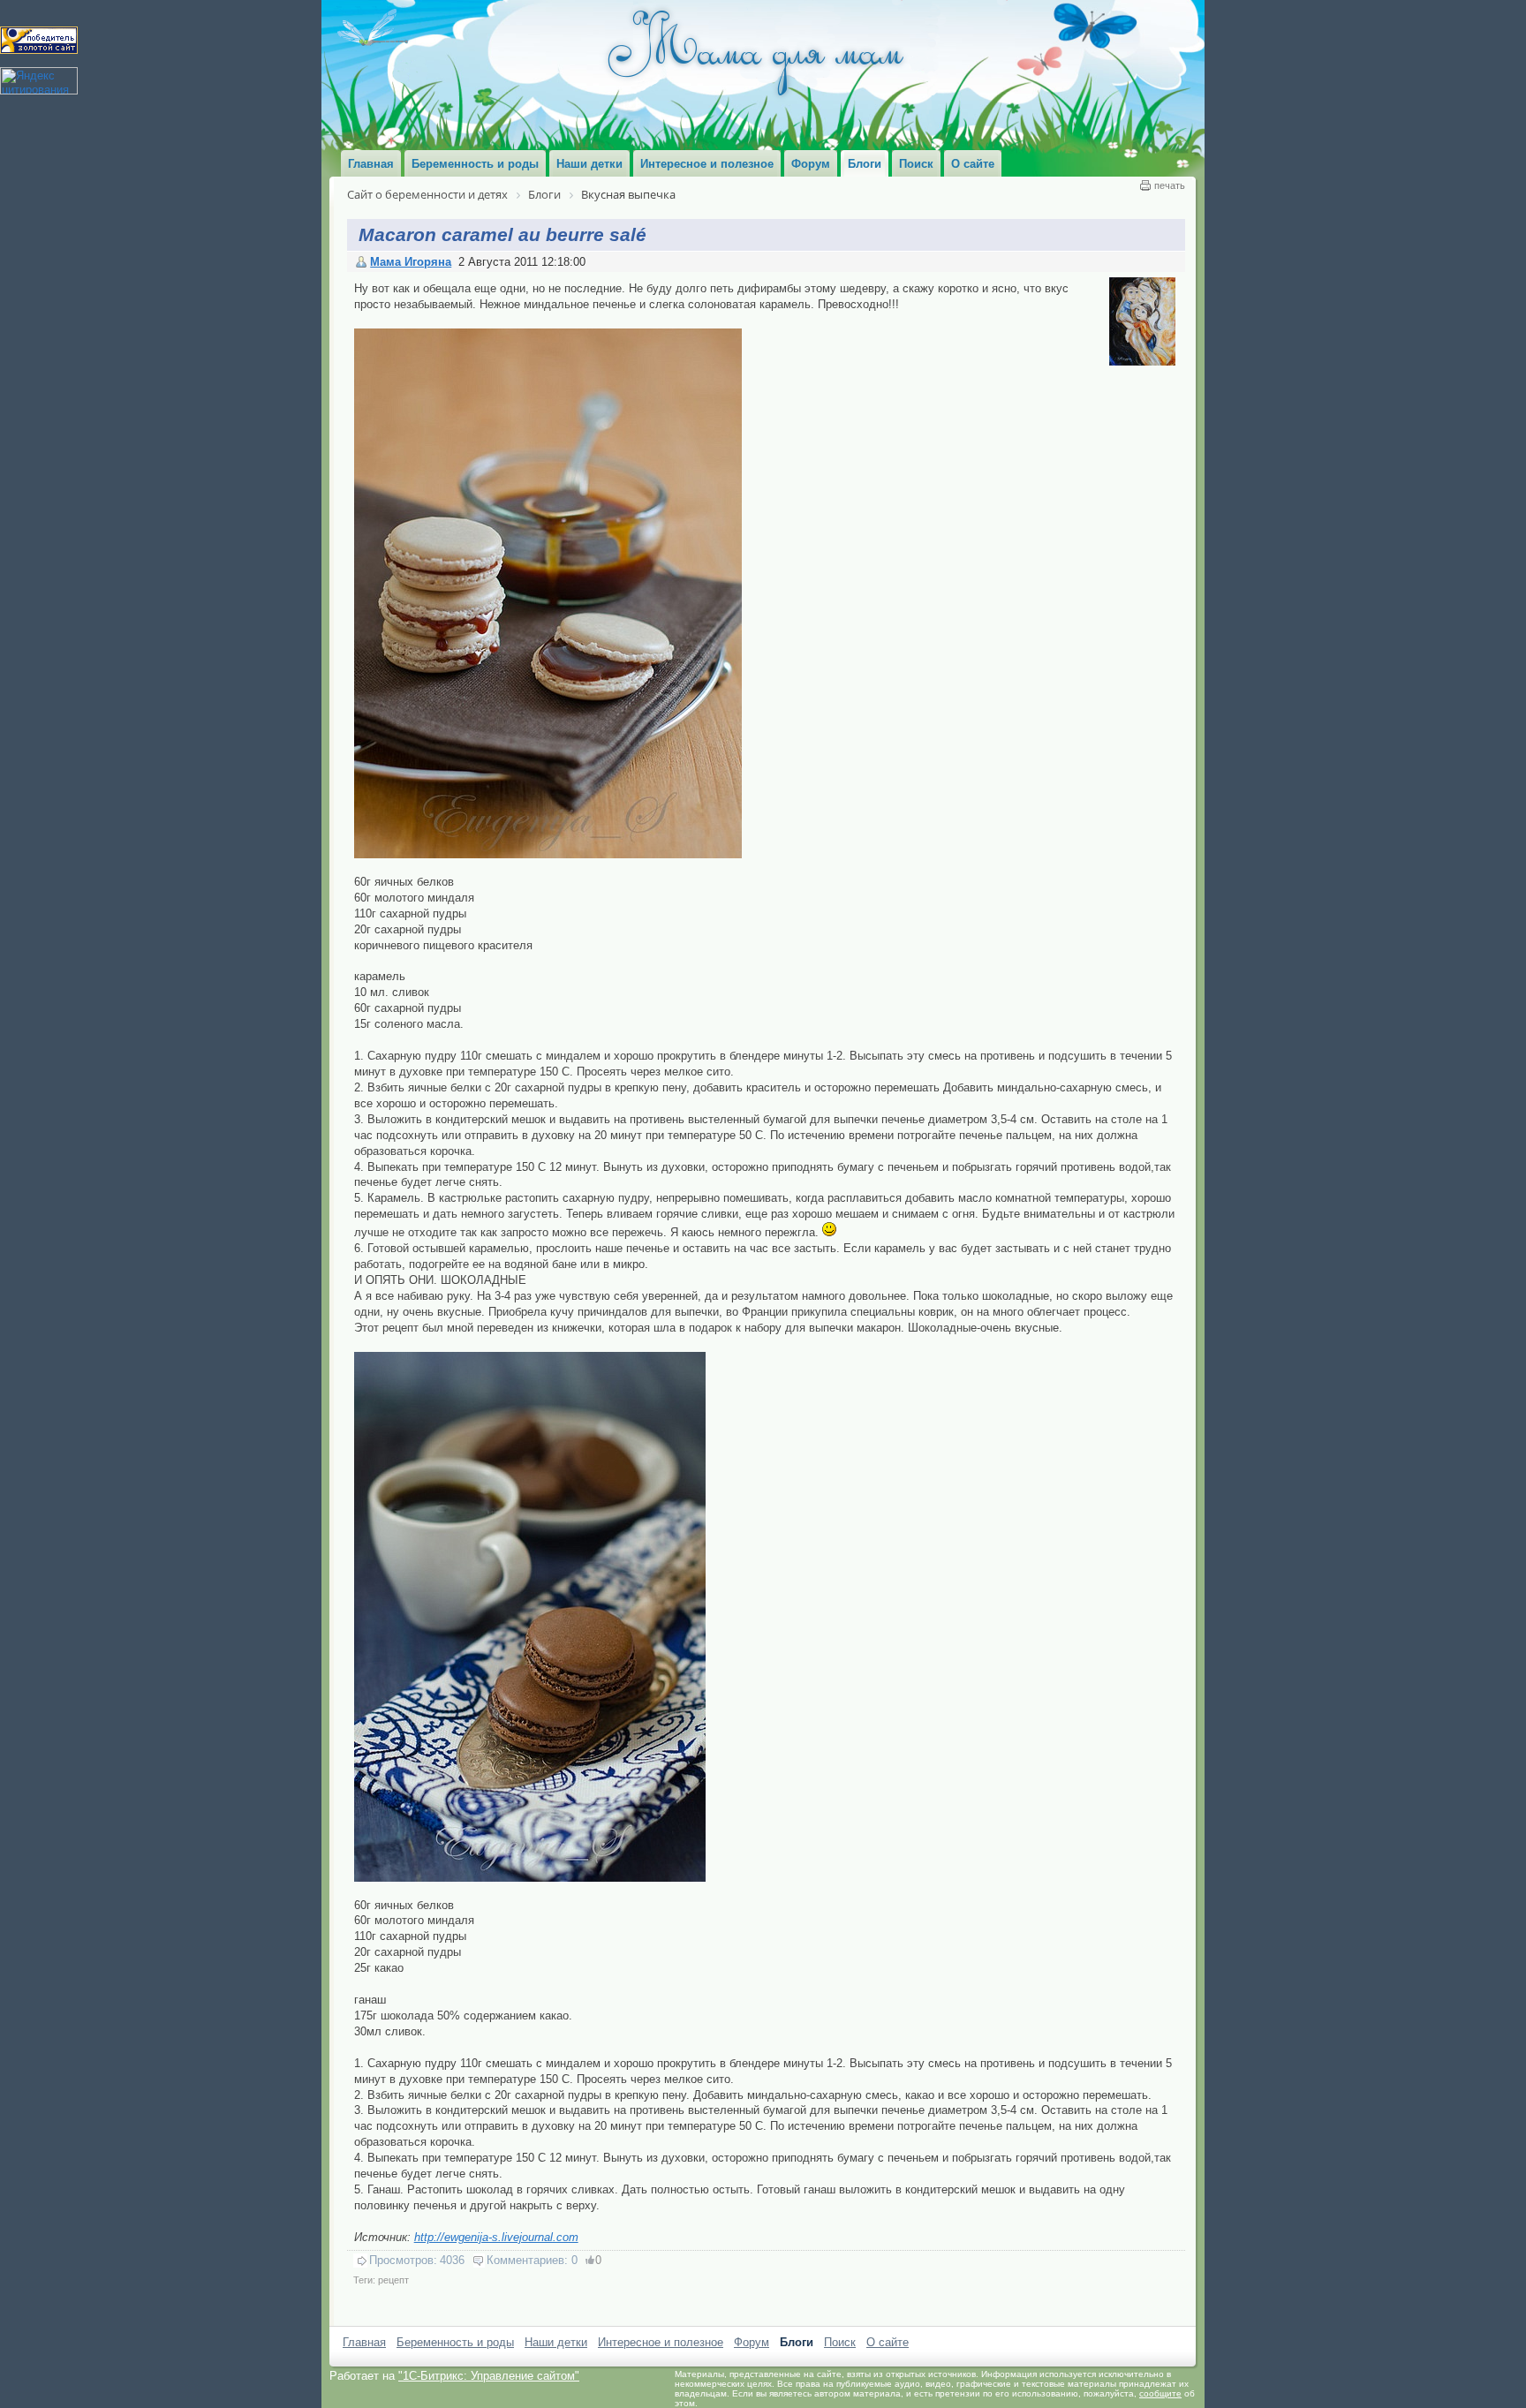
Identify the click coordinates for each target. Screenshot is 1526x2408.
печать (1170, 185)
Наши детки (556, 2342)
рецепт (393, 2280)
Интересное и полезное (661, 2342)
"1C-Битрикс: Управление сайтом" (489, 2376)
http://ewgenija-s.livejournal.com (496, 2237)
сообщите (1160, 2393)
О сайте (888, 2342)
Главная (364, 2342)
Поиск (840, 2342)
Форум (752, 2342)
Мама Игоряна (411, 262)
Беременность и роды (455, 2342)
